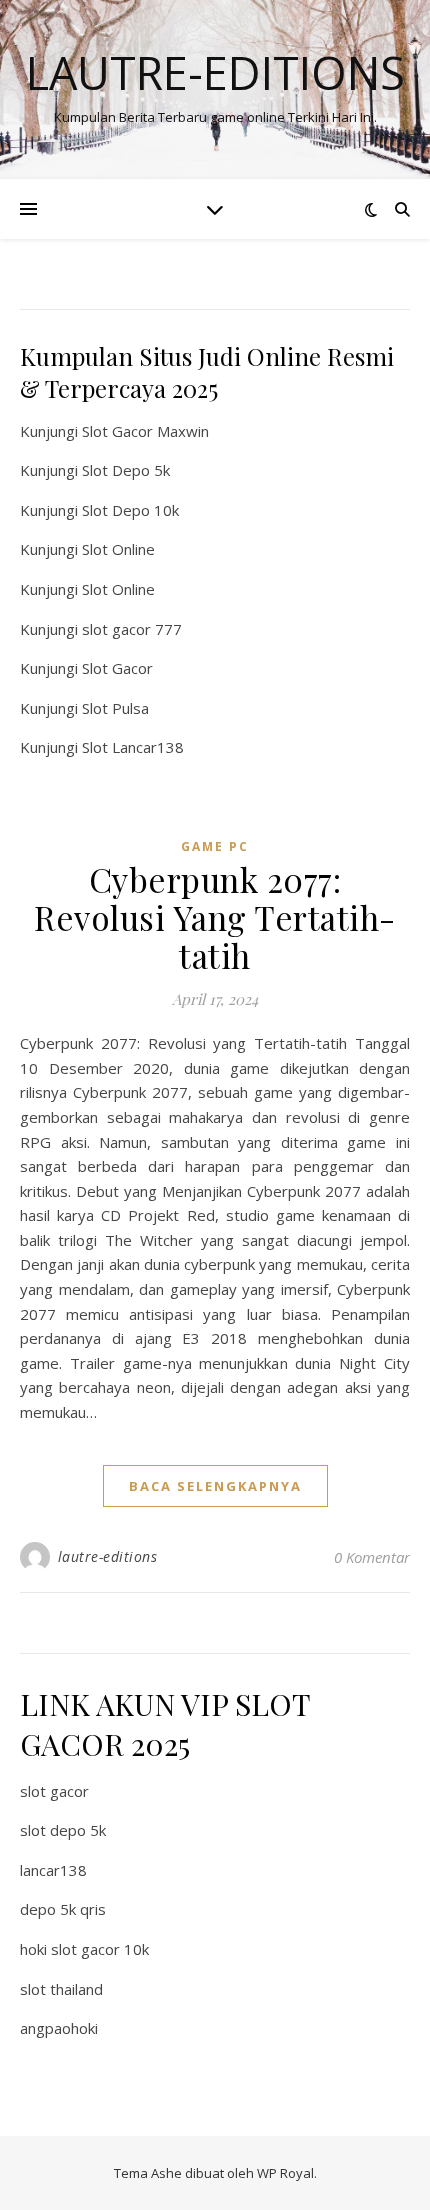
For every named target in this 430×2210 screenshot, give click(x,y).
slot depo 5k (63, 1830)
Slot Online (118, 549)
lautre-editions (108, 1556)
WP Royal (285, 2173)
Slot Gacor (117, 668)
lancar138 (53, 1870)
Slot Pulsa (115, 708)
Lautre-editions (215, 72)
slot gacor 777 (132, 629)
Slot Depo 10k (130, 510)
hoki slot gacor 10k (84, 1949)
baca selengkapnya (215, 1486)
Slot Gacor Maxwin (145, 431)
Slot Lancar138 (133, 747)
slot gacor (54, 1791)
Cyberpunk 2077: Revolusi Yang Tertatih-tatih (215, 917)
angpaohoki (59, 2028)
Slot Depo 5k (126, 470)
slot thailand (61, 1989)
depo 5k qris (63, 1909)
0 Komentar (372, 1557)
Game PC (215, 846)
